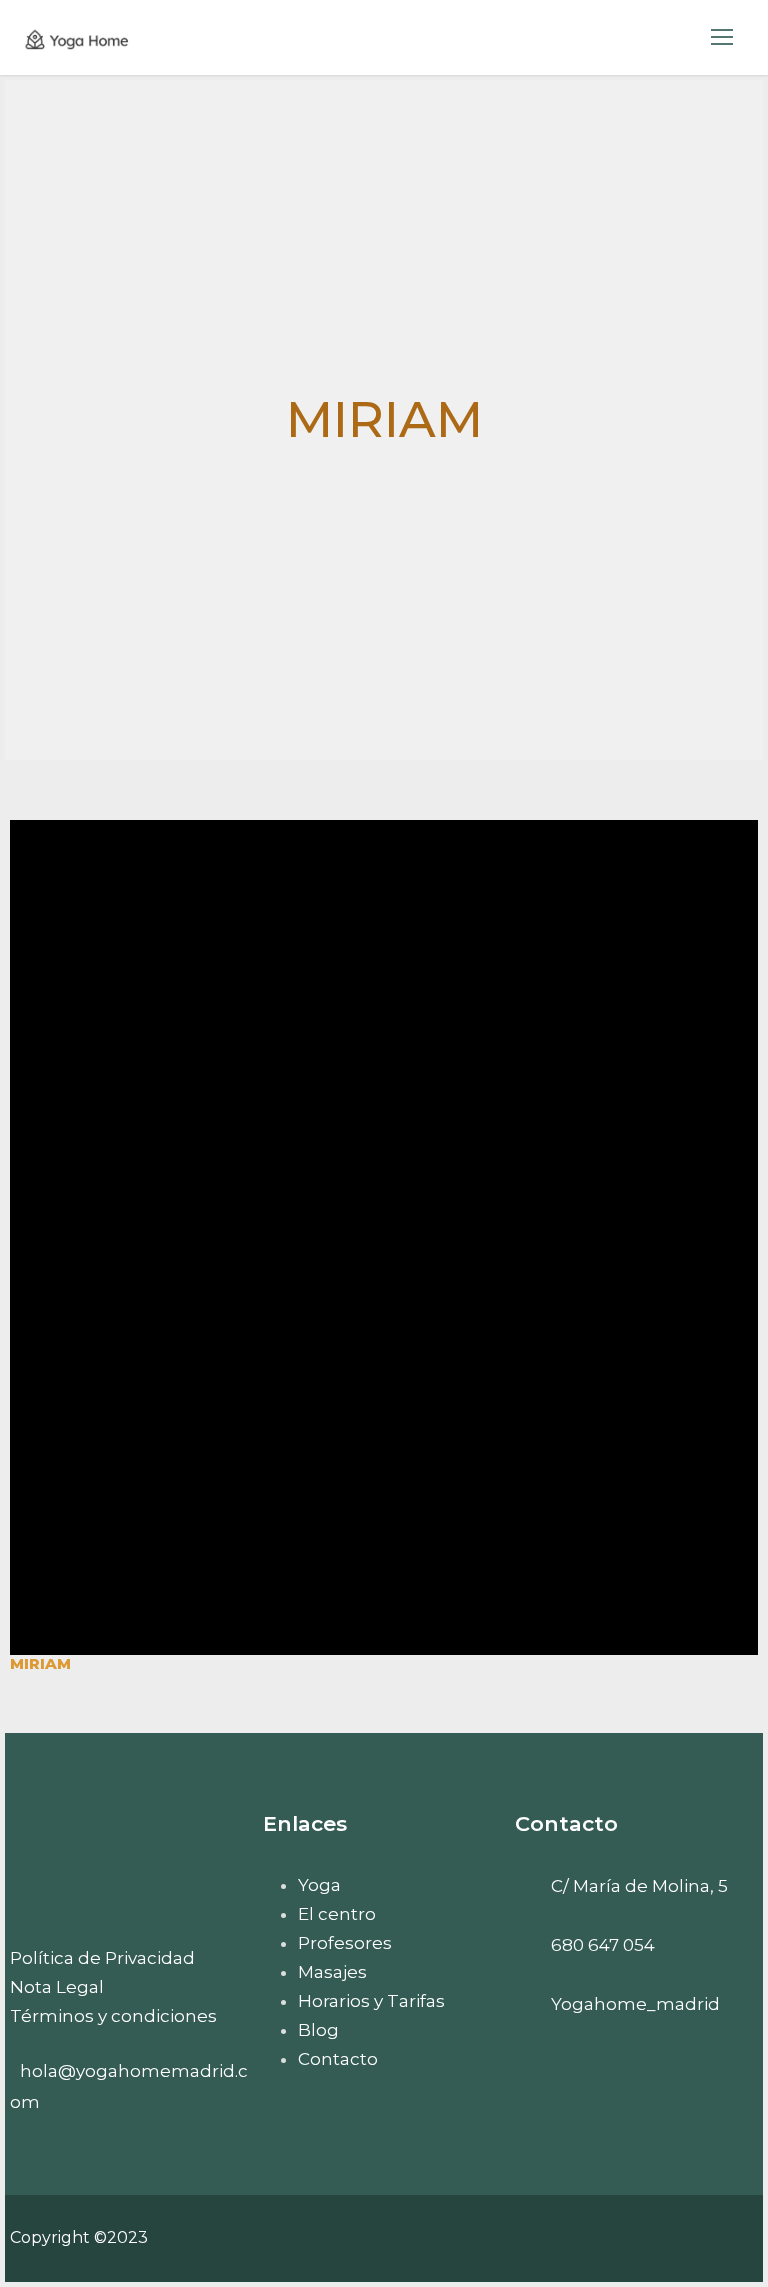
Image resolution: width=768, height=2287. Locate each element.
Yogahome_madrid (635, 2004)
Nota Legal (57, 1987)
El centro (337, 1914)
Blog (318, 2030)
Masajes (332, 1972)
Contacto (338, 2059)
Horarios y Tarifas (371, 2001)
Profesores (345, 1943)
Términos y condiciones (113, 2016)
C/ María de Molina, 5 (639, 1886)
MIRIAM (40, 1663)
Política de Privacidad (102, 1958)
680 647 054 (603, 1945)
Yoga (319, 1885)
